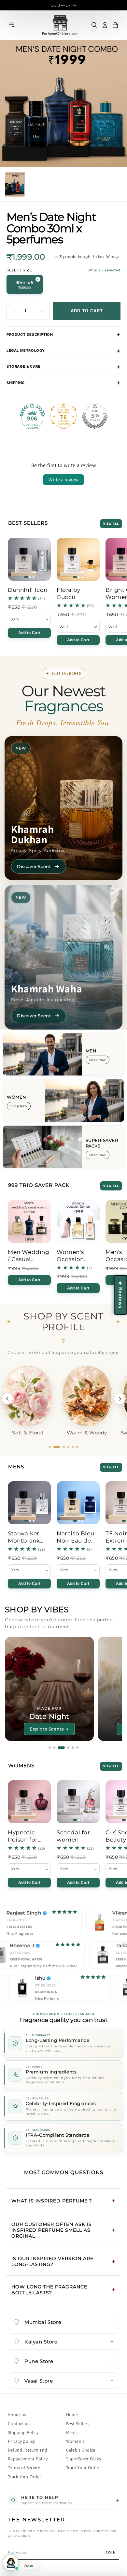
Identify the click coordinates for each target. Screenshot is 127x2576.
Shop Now (98, 1060)
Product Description (30, 334)
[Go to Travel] (70, 1748)
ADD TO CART (87, 311)
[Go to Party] (77, 1748)
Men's (72, 2432)
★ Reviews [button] (120, 1295)
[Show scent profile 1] (50, 1447)
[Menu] (12, 25)
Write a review (63, 480)
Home (72, 2414)
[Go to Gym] (54, 1748)
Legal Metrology (26, 350)
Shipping (16, 383)
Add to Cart (29, 633)
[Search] (94, 25)
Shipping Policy (23, 2432)
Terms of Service (24, 2468)
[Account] (105, 25)
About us (17, 2414)
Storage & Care (23, 366)
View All (111, 524)
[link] (29, 592)
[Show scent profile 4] (66, 1447)
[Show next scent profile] (120, 1399)
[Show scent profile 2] (54, 1447)
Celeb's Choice (81, 2450)
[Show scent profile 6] (77, 1447)
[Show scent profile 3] (59, 1447)
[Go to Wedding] (63, 1748)
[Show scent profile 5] (73, 1447)
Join (111, 2552)
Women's (75, 2441)
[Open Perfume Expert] (11, 2563)
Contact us (19, 2424)
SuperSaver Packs (84, 2459)
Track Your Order (25, 2477)
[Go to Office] (50, 1748)
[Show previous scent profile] (7, 1399)
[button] (115, 25)
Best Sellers (78, 2424)
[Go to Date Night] (59, 1748)
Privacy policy (21, 2441)
